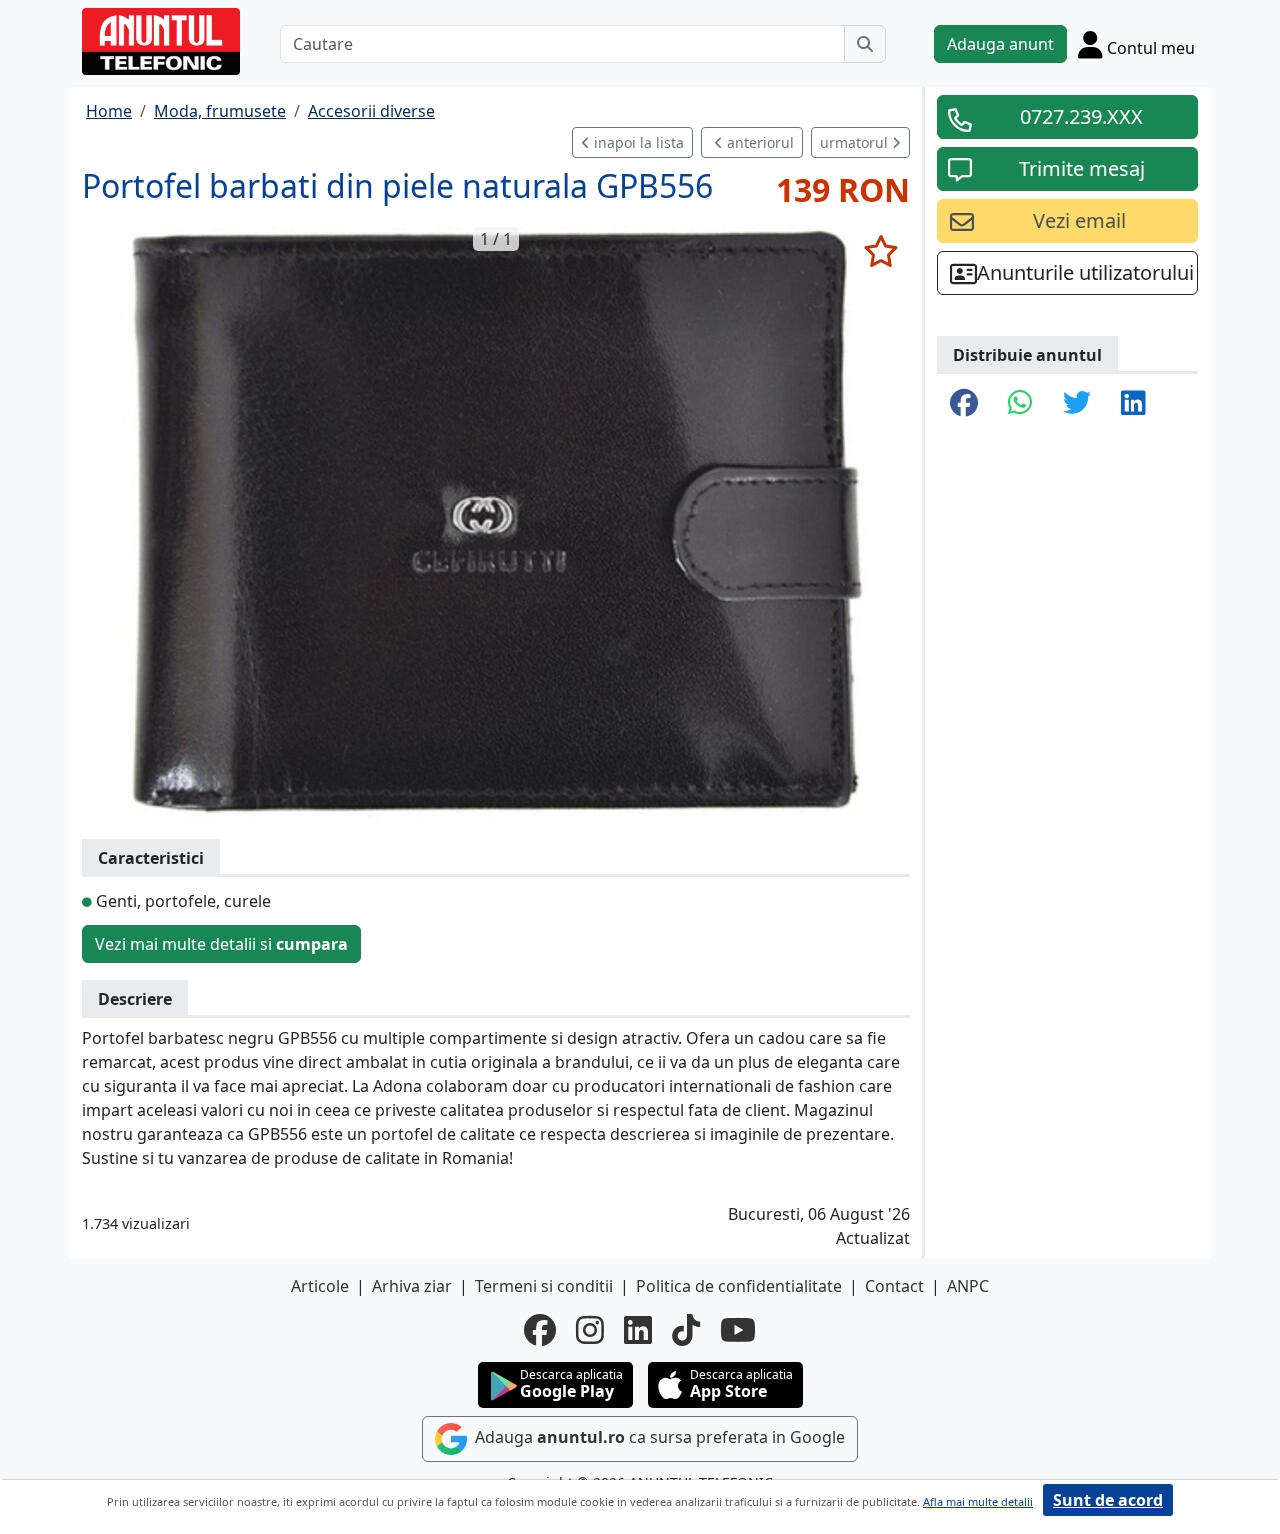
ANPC (968, 1286)
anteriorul (758, 142)
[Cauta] (865, 44)
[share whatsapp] (1020, 404)
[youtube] (738, 1330)
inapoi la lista (637, 142)
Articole (320, 1286)
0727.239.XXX (1081, 116)
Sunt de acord (1108, 1500)
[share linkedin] (1133, 404)
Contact (894, 1286)
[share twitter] (1077, 404)
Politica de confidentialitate (739, 1286)
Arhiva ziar (412, 1286)
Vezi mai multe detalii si (221, 944)
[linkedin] (638, 1330)
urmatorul (856, 142)
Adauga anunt (1000, 44)
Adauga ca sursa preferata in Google (658, 1437)
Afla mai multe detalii (978, 1501)
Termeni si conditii (544, 1286)
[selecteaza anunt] (880, 251)
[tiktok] (686, 1330)
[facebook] (540, 1330)
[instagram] (590, 1330)
